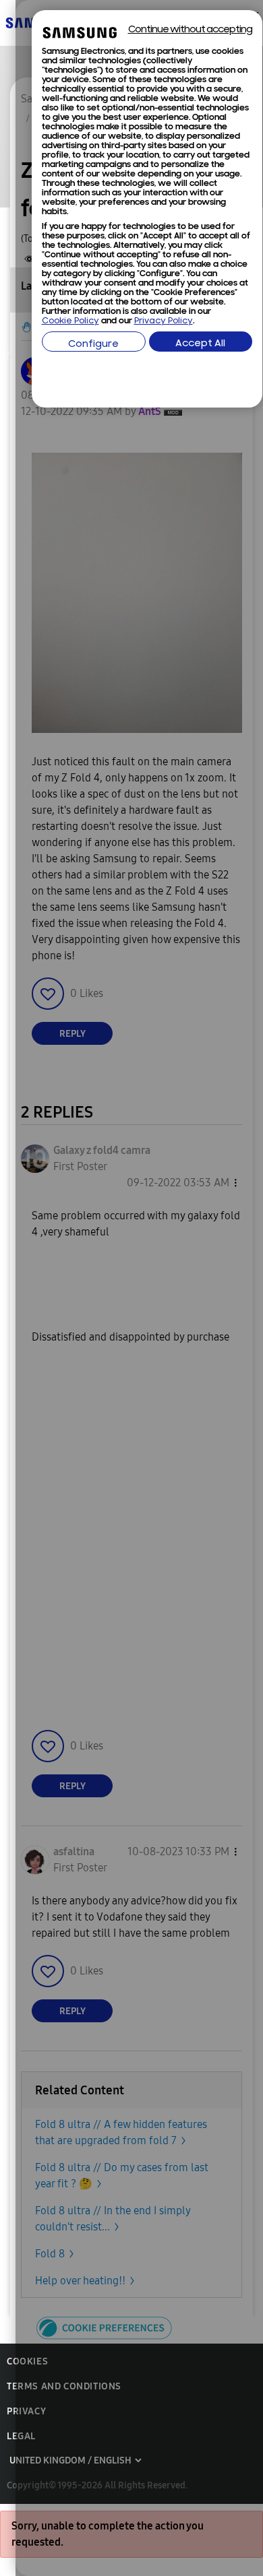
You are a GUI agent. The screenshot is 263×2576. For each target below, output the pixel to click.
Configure (93, 345)
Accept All (200, 344)
